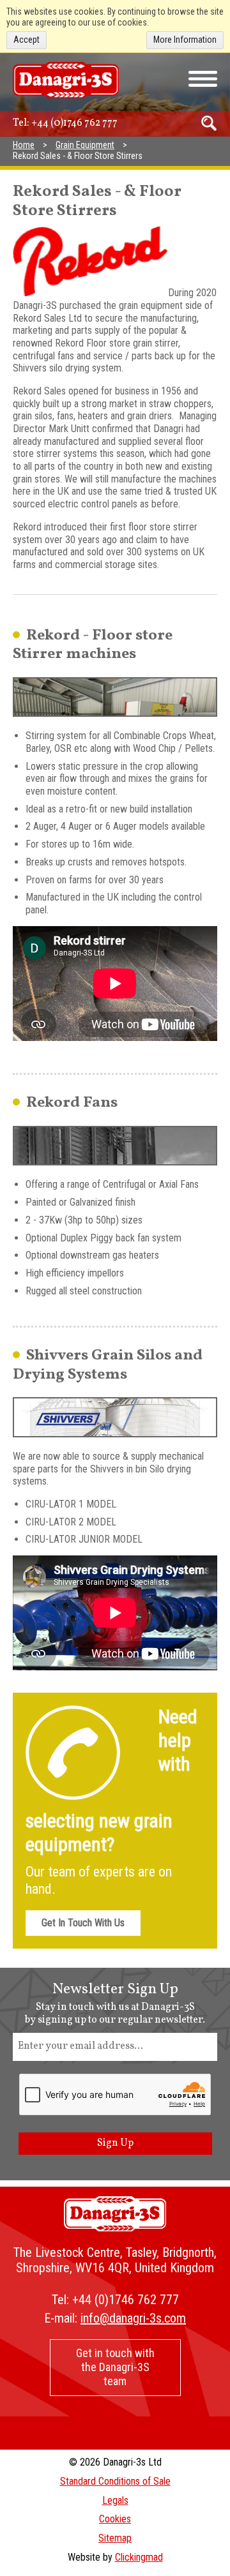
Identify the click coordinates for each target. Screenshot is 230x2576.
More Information (185, 40)
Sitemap (115, 2538)
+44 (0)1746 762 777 (74, 123)
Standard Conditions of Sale (115, 2481)
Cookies (115, 2519)
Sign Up (115, 2143)
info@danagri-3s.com (133, 2318)
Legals (115, 2500)
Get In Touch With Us (83, 1923)
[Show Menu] (203, 79)
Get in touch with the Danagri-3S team (115, 2367)
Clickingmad (139, 2557)
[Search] (209, 123)
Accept (27, 40)
